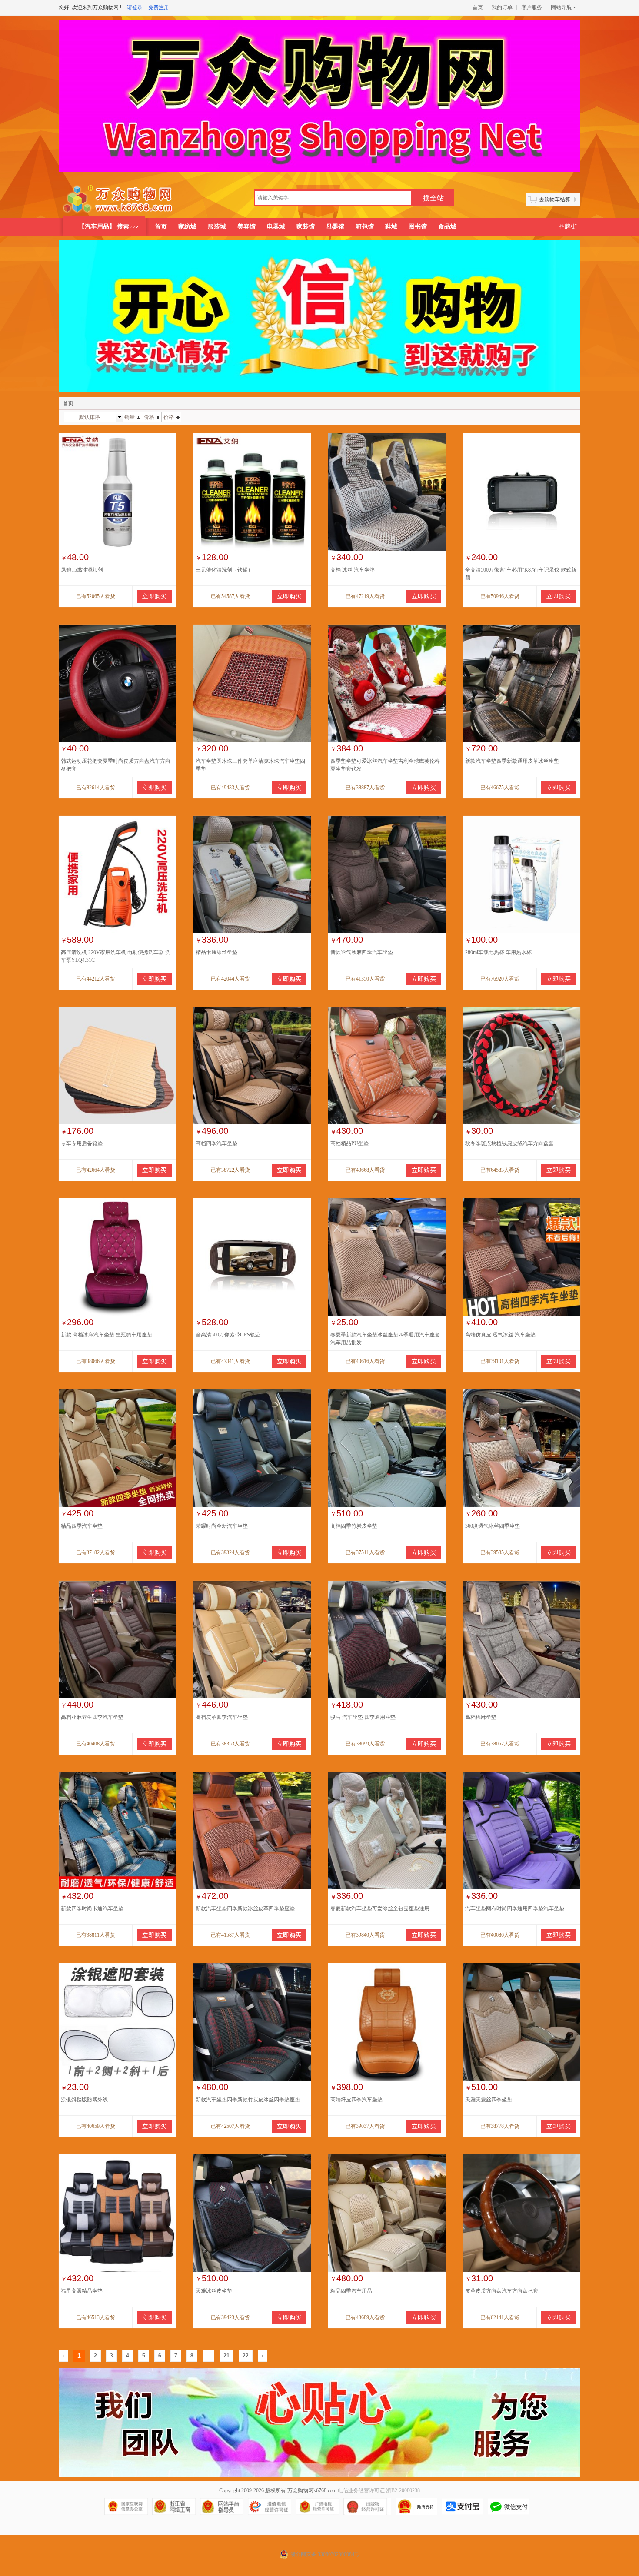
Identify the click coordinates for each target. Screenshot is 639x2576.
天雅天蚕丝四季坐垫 (489, 2100)
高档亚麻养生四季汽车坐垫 (92, 1717)
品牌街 (568, 227)
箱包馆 (365, 227)
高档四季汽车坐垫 (216, 1143)
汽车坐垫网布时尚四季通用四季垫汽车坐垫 (515, 1908)
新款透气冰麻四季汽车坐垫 (362, 952)
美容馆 (246, 227)
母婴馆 (335, 227)
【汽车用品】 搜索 (104, 227)
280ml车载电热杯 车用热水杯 (498, 952)
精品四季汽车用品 (351, 2291)
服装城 (217, 227)
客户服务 (532, 7)
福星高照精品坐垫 (82, 2291)
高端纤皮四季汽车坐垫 (356, 2100)
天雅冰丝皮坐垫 (214, 2291)
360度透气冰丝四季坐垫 (493, 1526)
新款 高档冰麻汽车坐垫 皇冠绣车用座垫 (106, 1335)
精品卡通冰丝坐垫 (216, 952)
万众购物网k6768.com (312, 2490)
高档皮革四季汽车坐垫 (222, 1717)
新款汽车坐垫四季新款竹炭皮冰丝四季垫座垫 (248, 2100)
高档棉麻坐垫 (481, 1717)
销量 (130, 417)
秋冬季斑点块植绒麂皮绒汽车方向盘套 (509, 1143)
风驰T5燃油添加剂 (82, 570)
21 (226, 2356)
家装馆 (306, 227)
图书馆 (418, 227)
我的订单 (502, 7)
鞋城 (391, 227)
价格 (149, 417)
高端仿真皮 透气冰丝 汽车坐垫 (500, 1335)
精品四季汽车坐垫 (82, 1526)
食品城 (447, 227)
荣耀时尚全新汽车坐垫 (222, 1526)
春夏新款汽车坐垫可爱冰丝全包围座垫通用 (380, 1908)
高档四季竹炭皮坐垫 (354, 1526)
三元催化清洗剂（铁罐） (224, 570)
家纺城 (187, 227)
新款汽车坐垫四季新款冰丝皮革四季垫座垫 (245, 1908)
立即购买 (154, 597)
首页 (478, 7)
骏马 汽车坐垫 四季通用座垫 (363, 1717)
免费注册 (159, 7)
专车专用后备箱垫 (82, 1143)
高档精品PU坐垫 (349, 1143)
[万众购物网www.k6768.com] (118, 199)
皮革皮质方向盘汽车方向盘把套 (502, 2291)
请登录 (135, 7)
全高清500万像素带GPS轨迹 (228, 1335)
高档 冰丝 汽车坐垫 (353, 570)
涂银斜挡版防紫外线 (84, 2100)
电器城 (276, 227)
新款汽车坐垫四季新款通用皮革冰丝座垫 (512, 761)
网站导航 (561, 7)
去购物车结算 (555, 199)
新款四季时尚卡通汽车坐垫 (92, 1908)
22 (246, 2356)
